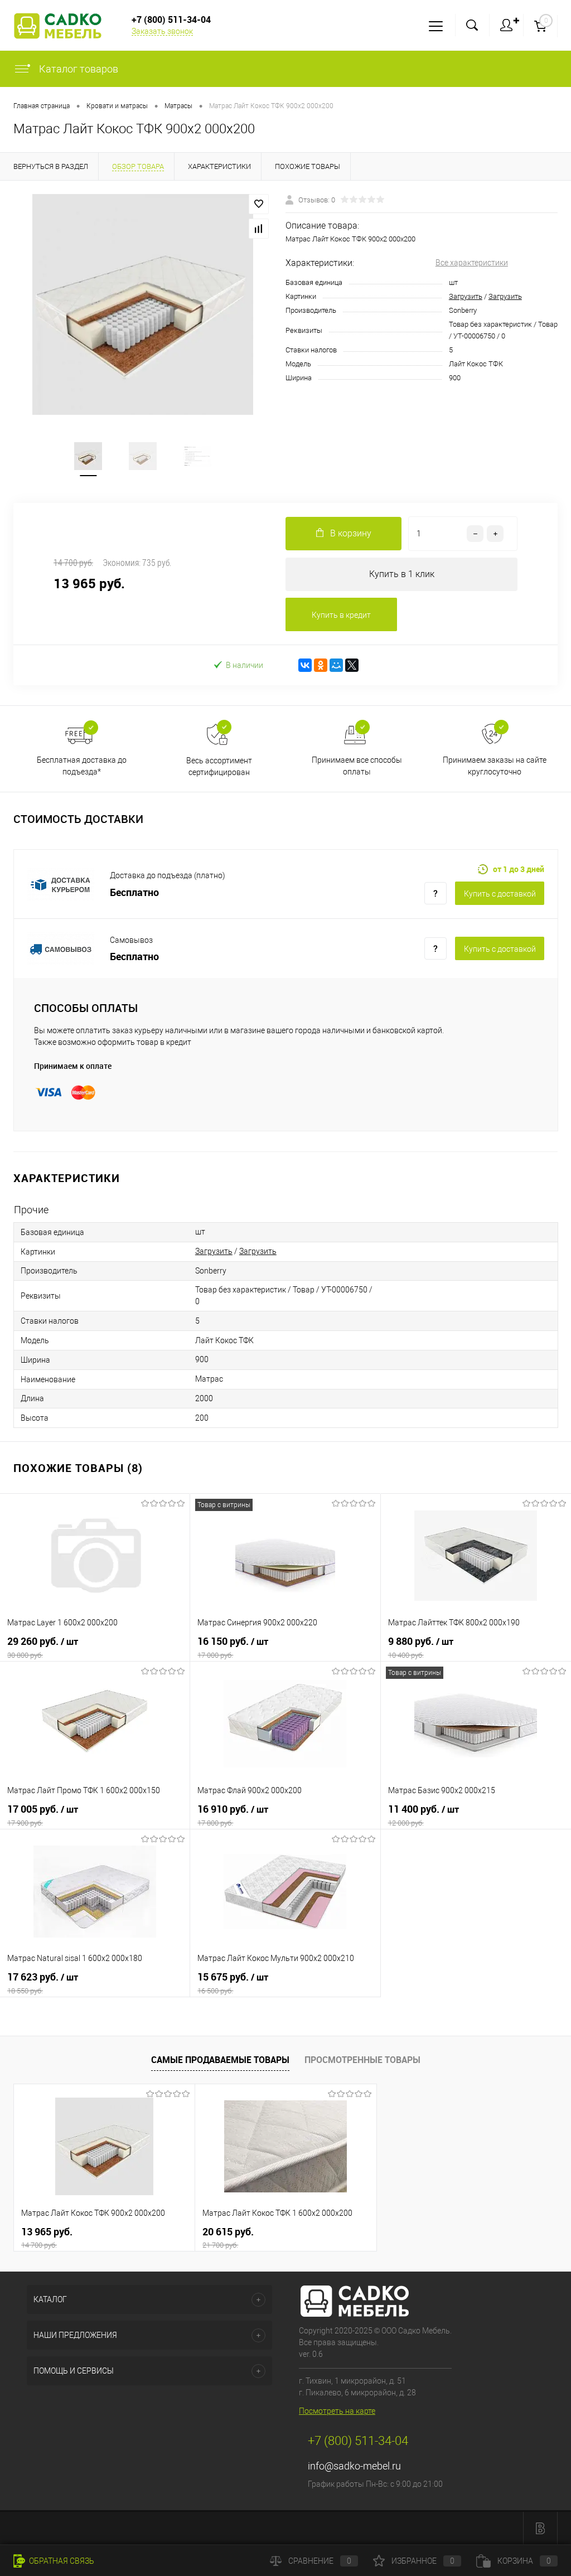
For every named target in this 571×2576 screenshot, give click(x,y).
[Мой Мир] (336, 665)
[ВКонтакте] (305, 665)
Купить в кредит (341, 615)
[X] (352, 665)
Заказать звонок (162, 31)
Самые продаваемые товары (220, 2060)
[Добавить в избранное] (259, 204)
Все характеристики (472, 263)
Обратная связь (61, 2561)
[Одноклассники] (321, 665)
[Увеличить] (143, 304)
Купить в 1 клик (402, 574)
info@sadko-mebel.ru (354, 2466)
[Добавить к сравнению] (259, 229)
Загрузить (466, 296)
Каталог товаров (78, 69)
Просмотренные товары (362, 2060)
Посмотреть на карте (337, 2411)
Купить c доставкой (500, 894)
